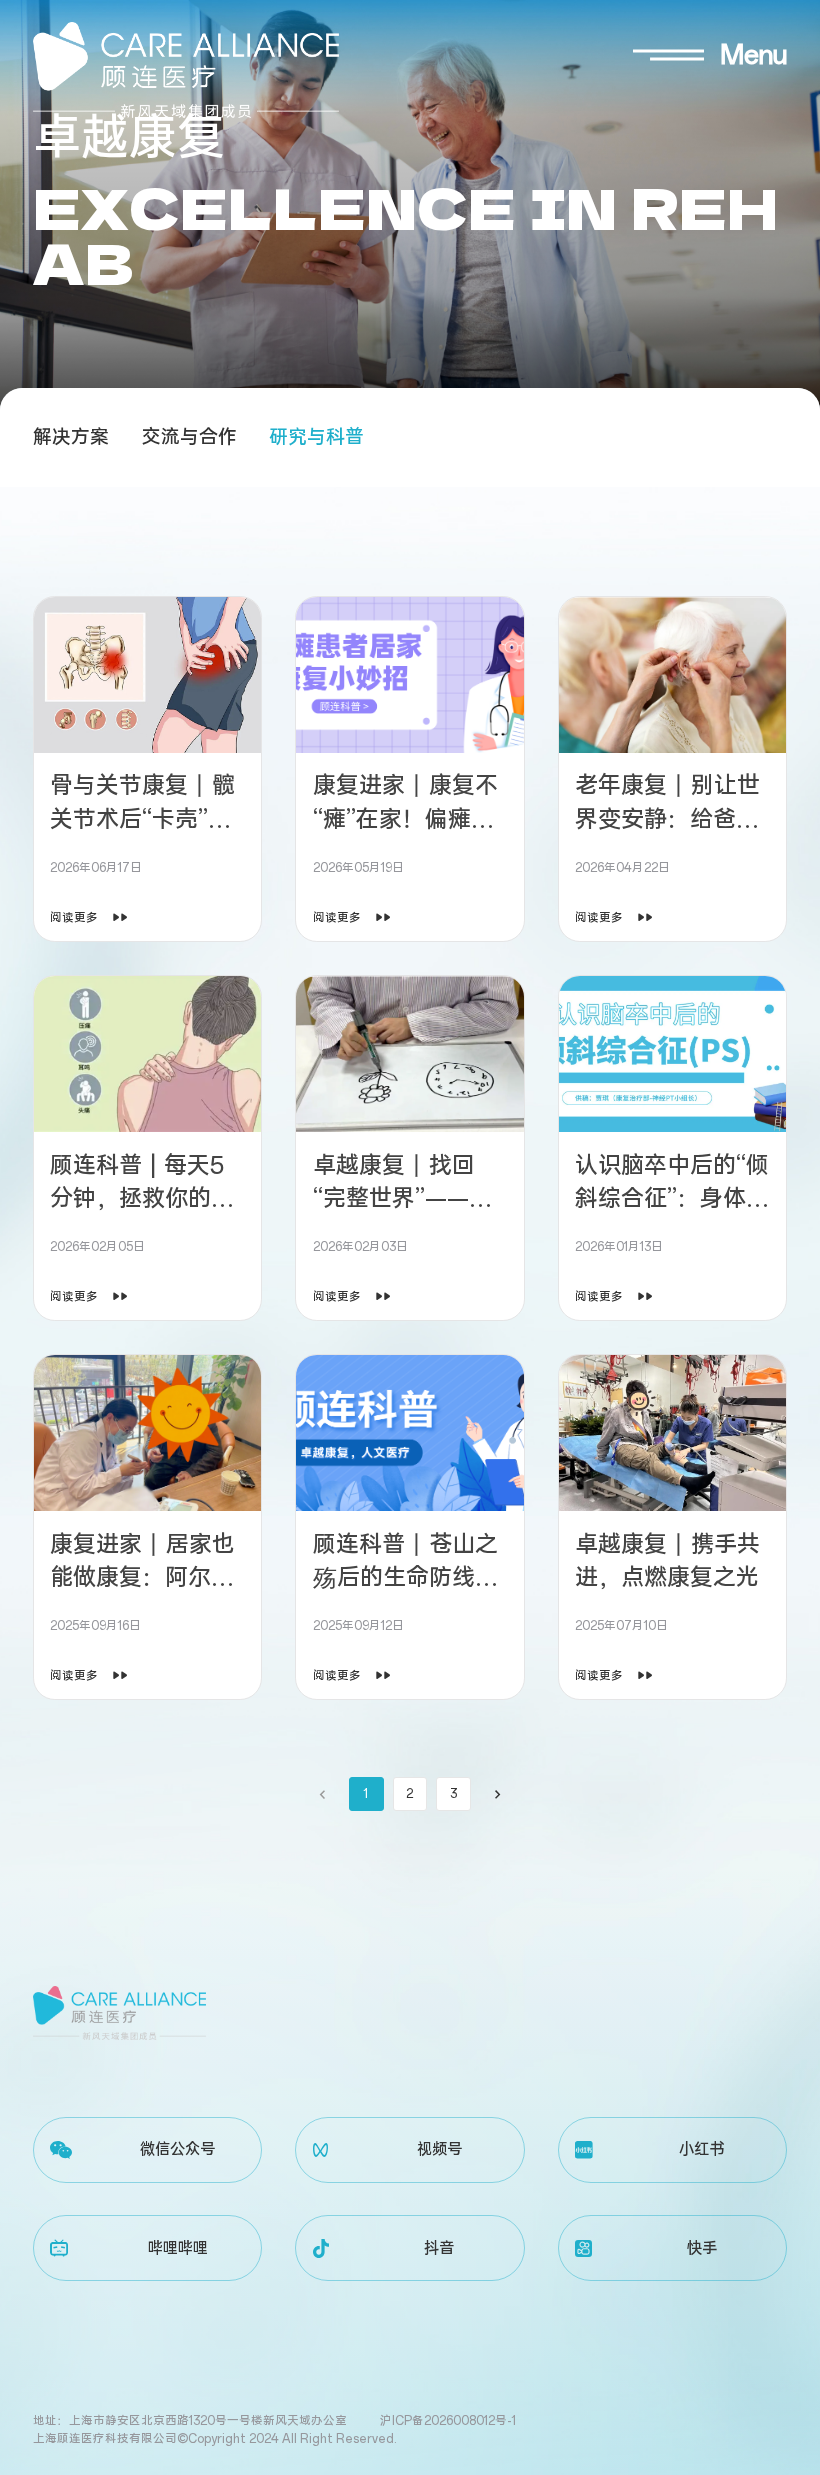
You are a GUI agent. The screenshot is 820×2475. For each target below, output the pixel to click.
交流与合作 (189, 437)
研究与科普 (316, 437)
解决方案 (71, 437)
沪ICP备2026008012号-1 (448, 2421)
